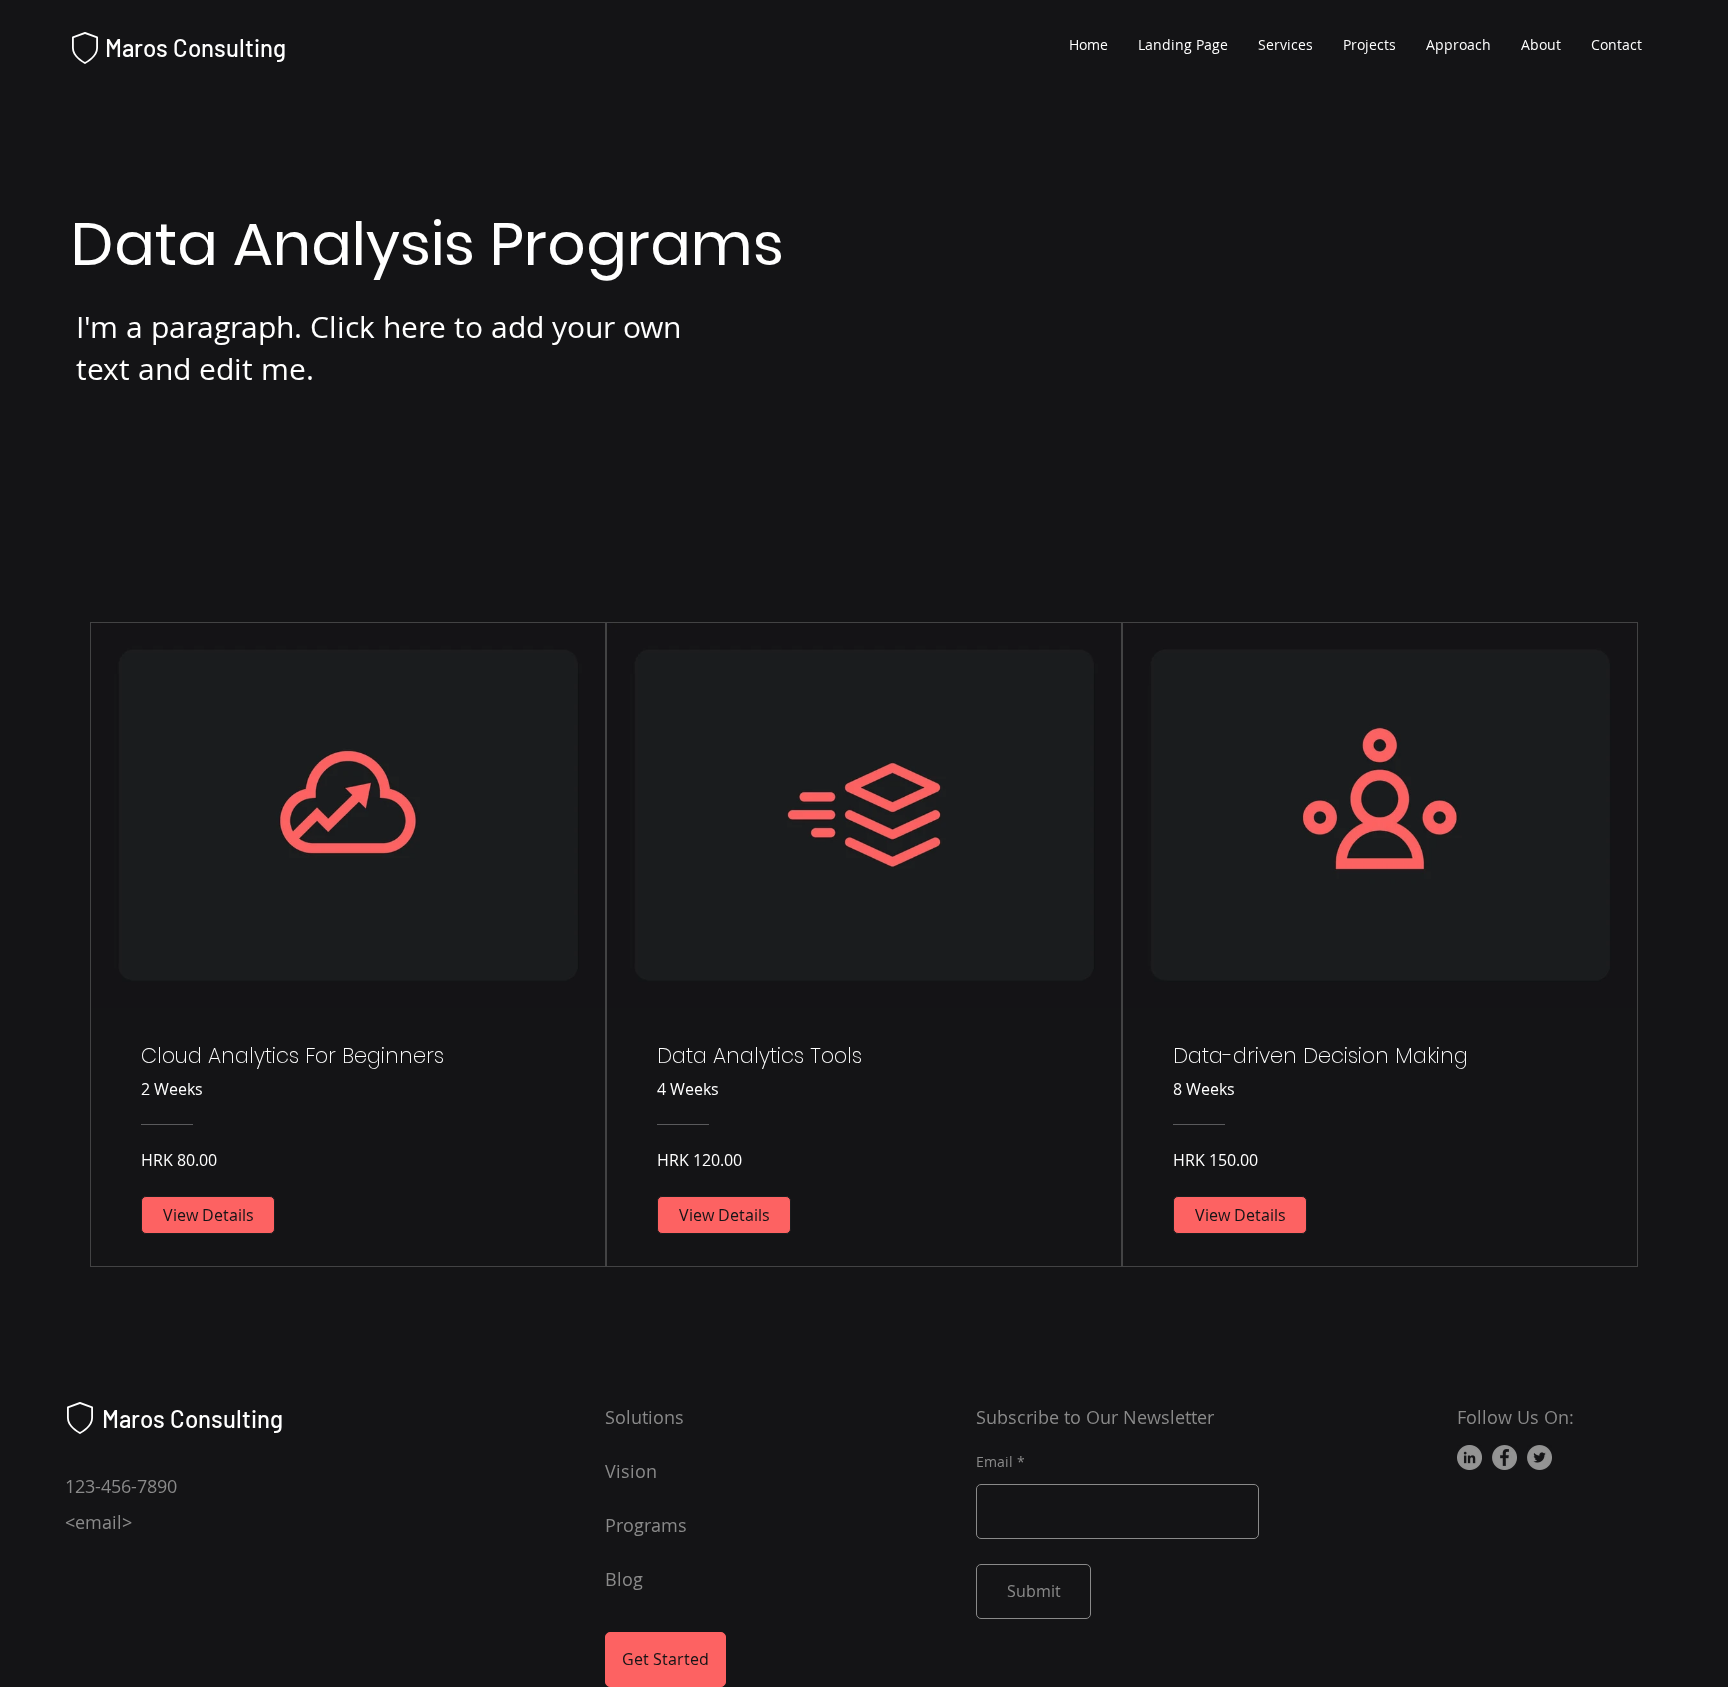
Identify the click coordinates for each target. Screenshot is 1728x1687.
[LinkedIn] (1469, 1457)
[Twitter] (1539, 1457)
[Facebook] (1504, 1457)
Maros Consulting (195, 47)
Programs (646, 1525)
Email (994, 1462)
